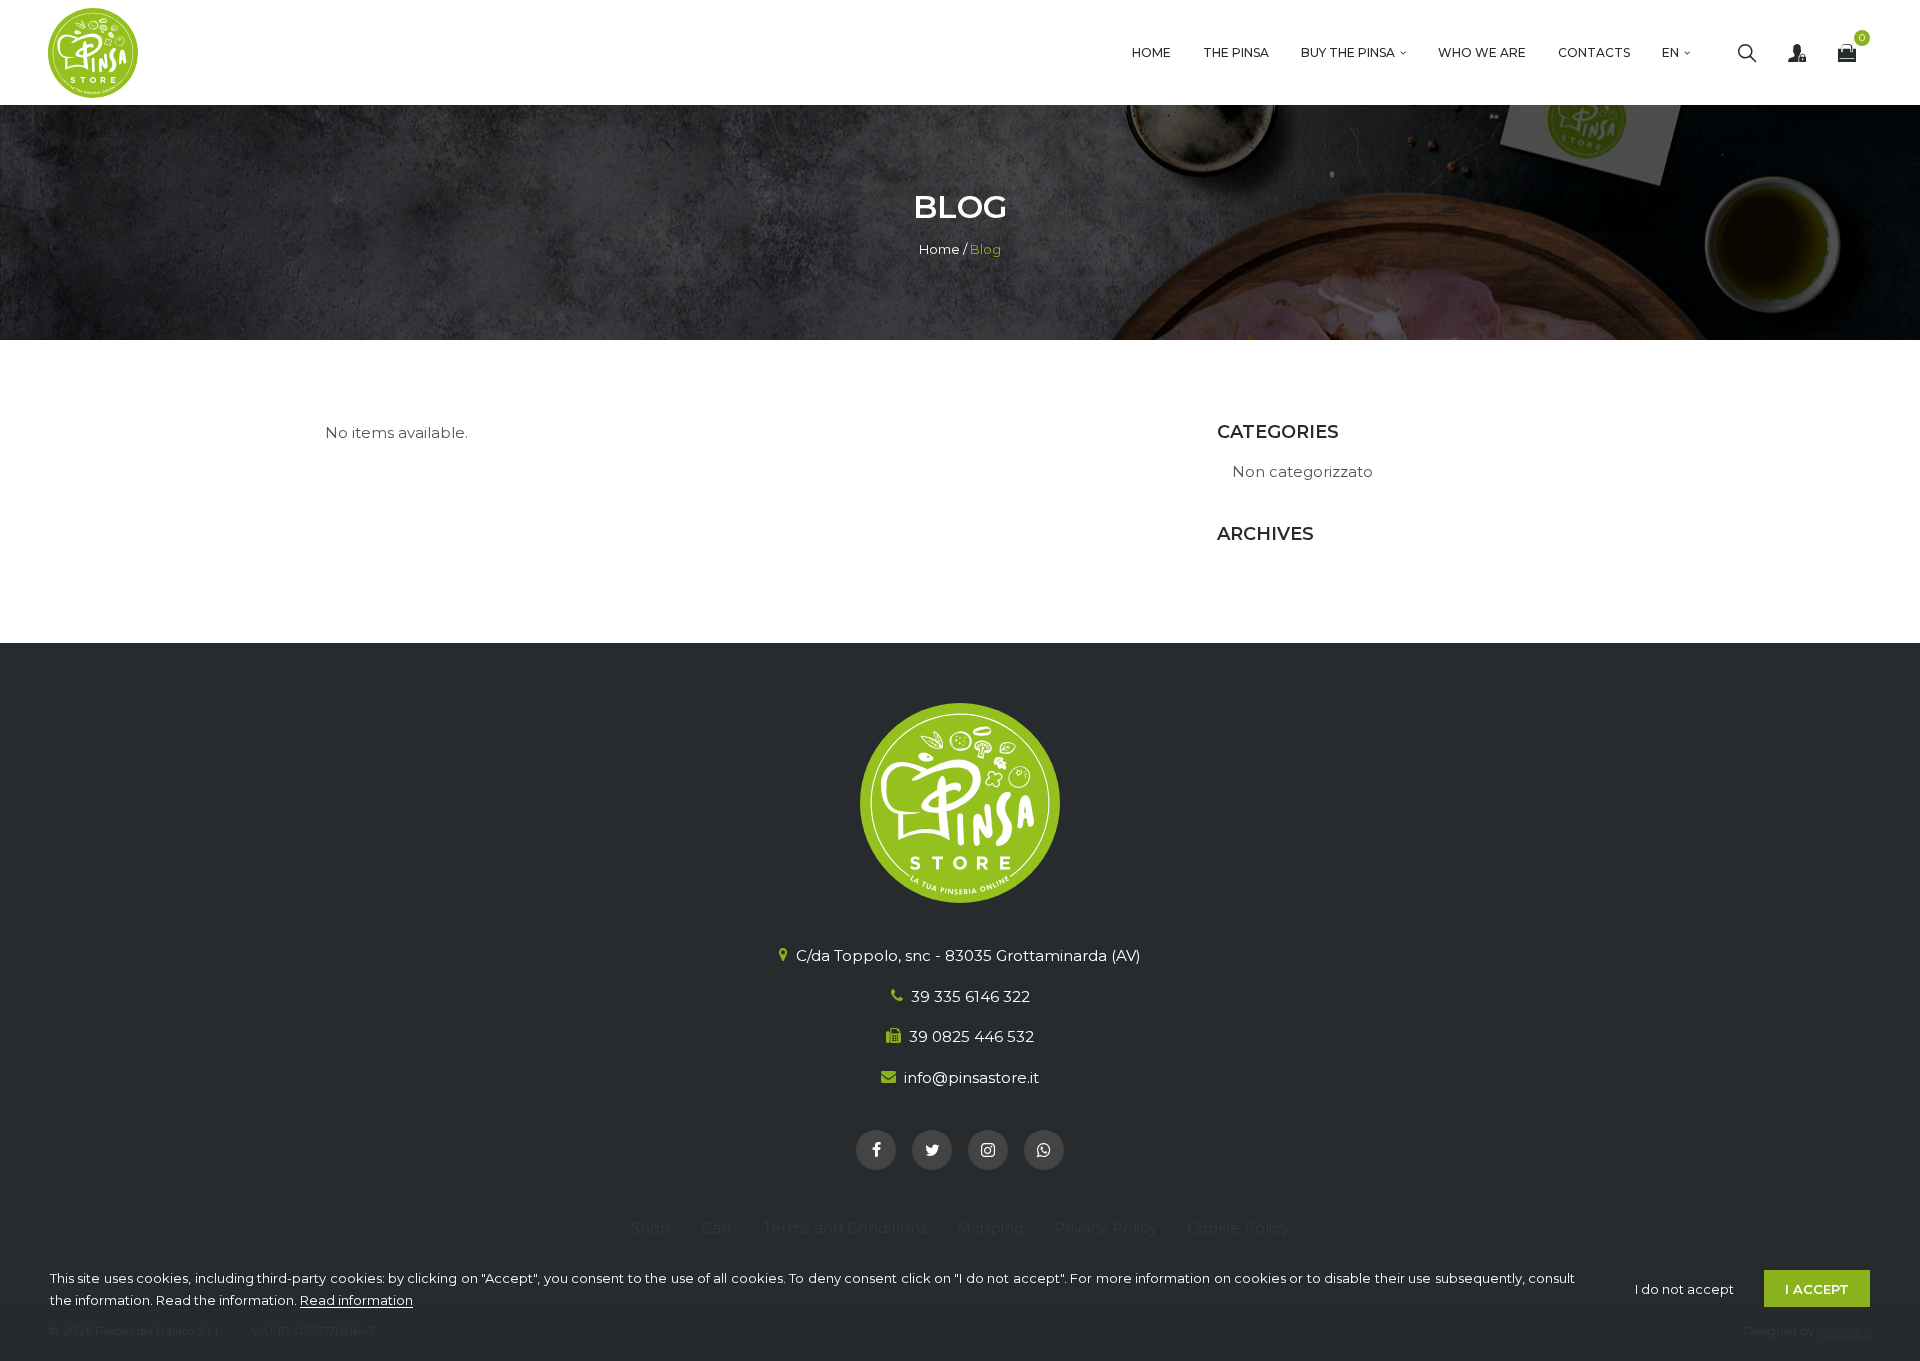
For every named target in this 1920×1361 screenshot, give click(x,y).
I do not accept (1684, 1289)
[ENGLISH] (1676, 52)
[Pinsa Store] (93, 53)
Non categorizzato (1302, 471)
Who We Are (1482, 52)
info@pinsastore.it (971, 1077)
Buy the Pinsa (1348, 52)
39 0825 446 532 (971, 1036)
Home (1151, 52)
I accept (1817, 1289)
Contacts (1594, 52)
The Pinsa (1236, 52)
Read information (356, 1300)
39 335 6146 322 (970, 996)
